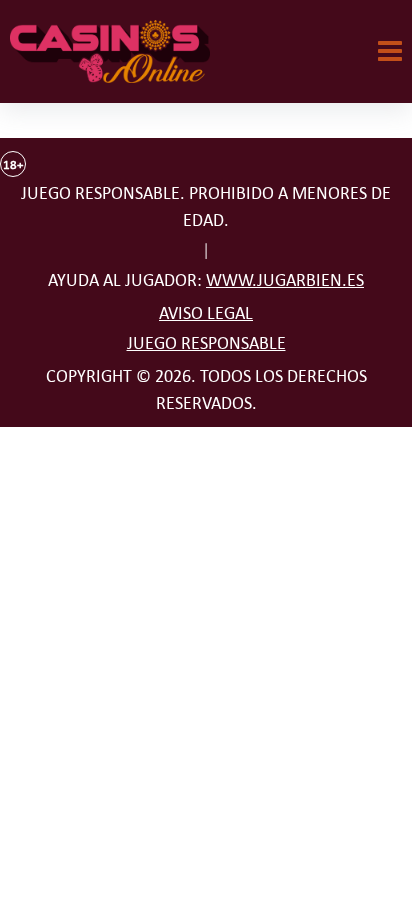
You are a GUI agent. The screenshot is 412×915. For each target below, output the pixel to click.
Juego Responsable (206, 343)
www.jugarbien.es (285, 280)
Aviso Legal (206, 313)
